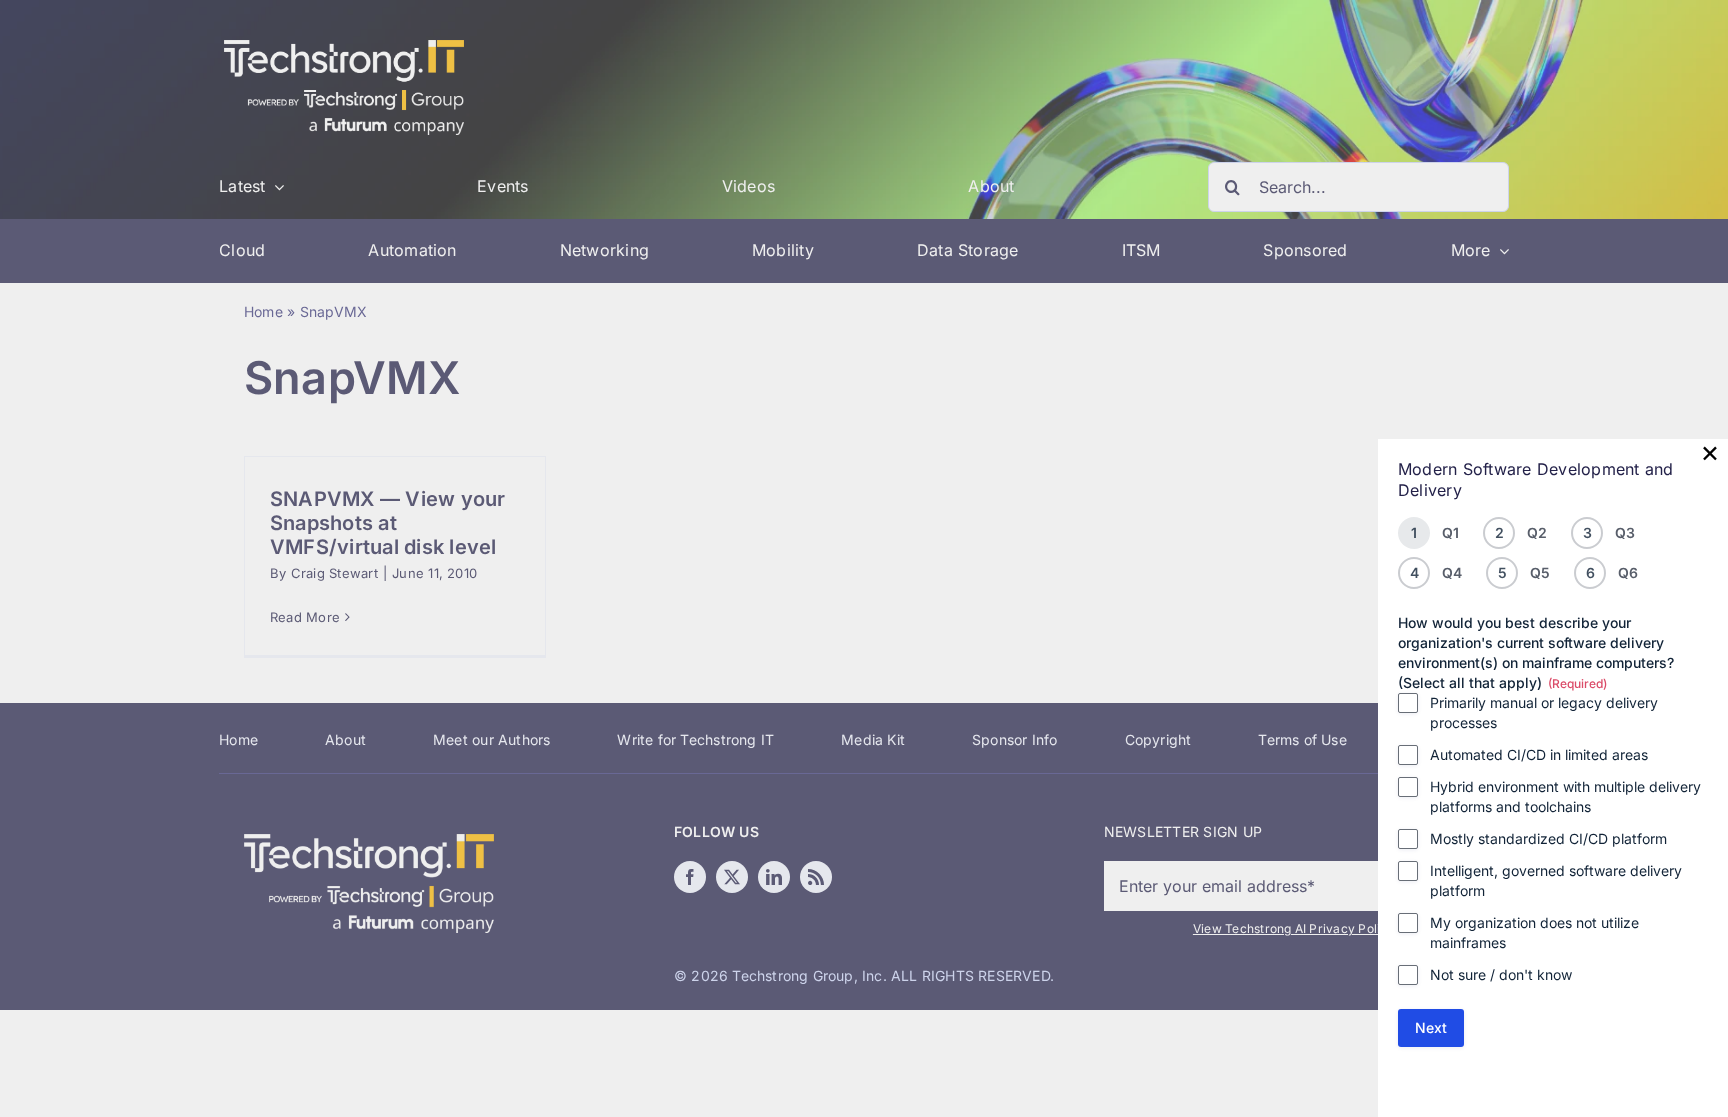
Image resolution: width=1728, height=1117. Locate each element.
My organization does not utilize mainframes (1534, 932)
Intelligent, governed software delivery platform (1556, 880)
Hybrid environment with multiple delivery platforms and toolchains (1565, 796)
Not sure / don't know (1501, 974)
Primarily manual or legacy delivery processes (1544, 712)
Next (1431, 1027)
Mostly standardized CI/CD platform (1548, 838)
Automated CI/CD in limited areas (1539, 754)
